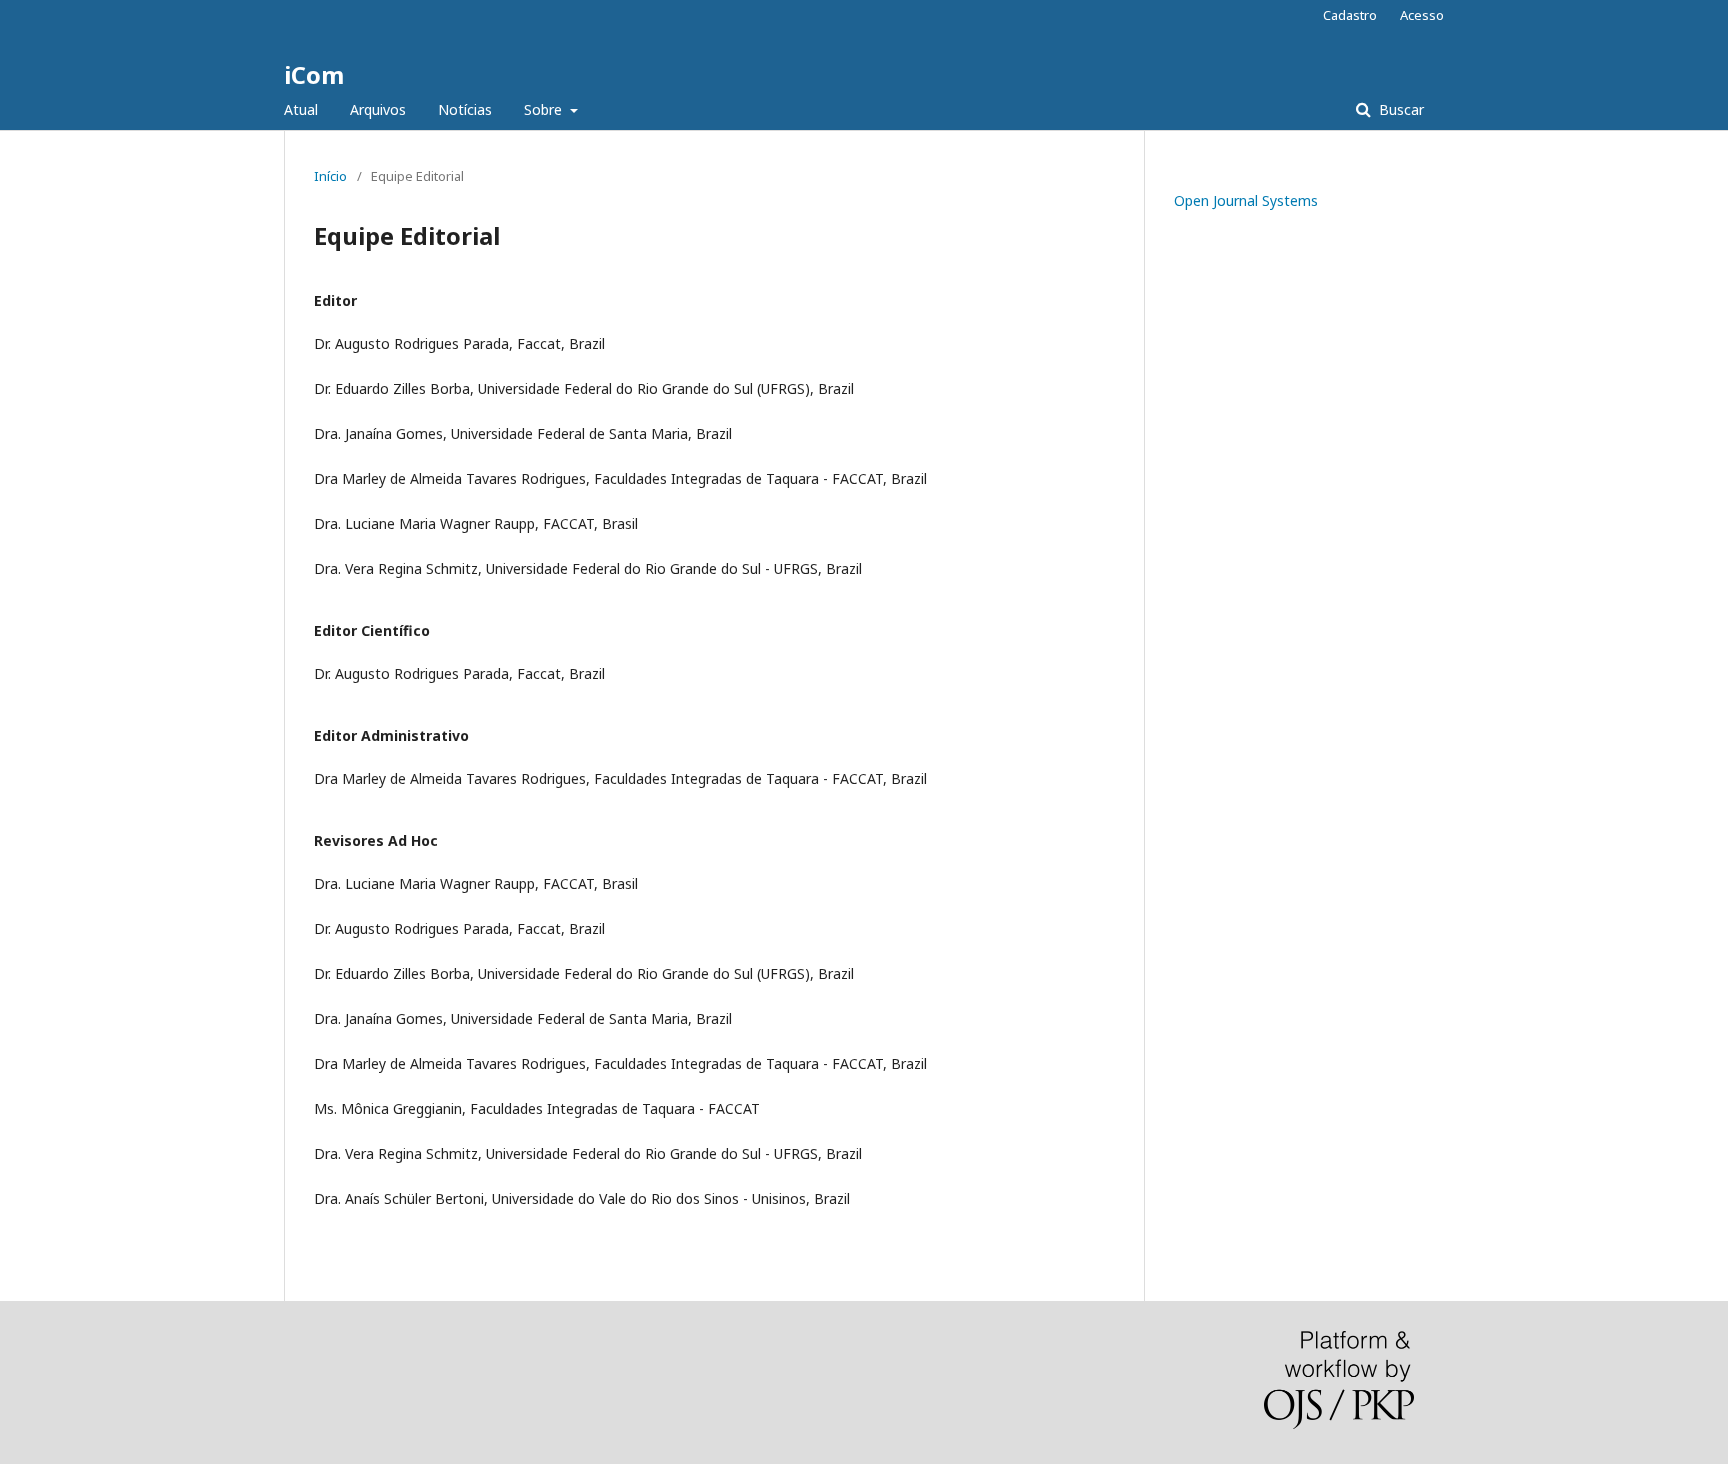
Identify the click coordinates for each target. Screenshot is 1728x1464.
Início (330, 176)
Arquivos (378, 109)
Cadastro (1350, 15)
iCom (314, 74)
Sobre (545, 109)
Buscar (1399, 109)
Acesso (1422, 15)
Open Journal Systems (1246, 200)
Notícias (465, 109)
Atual (301, 109)
